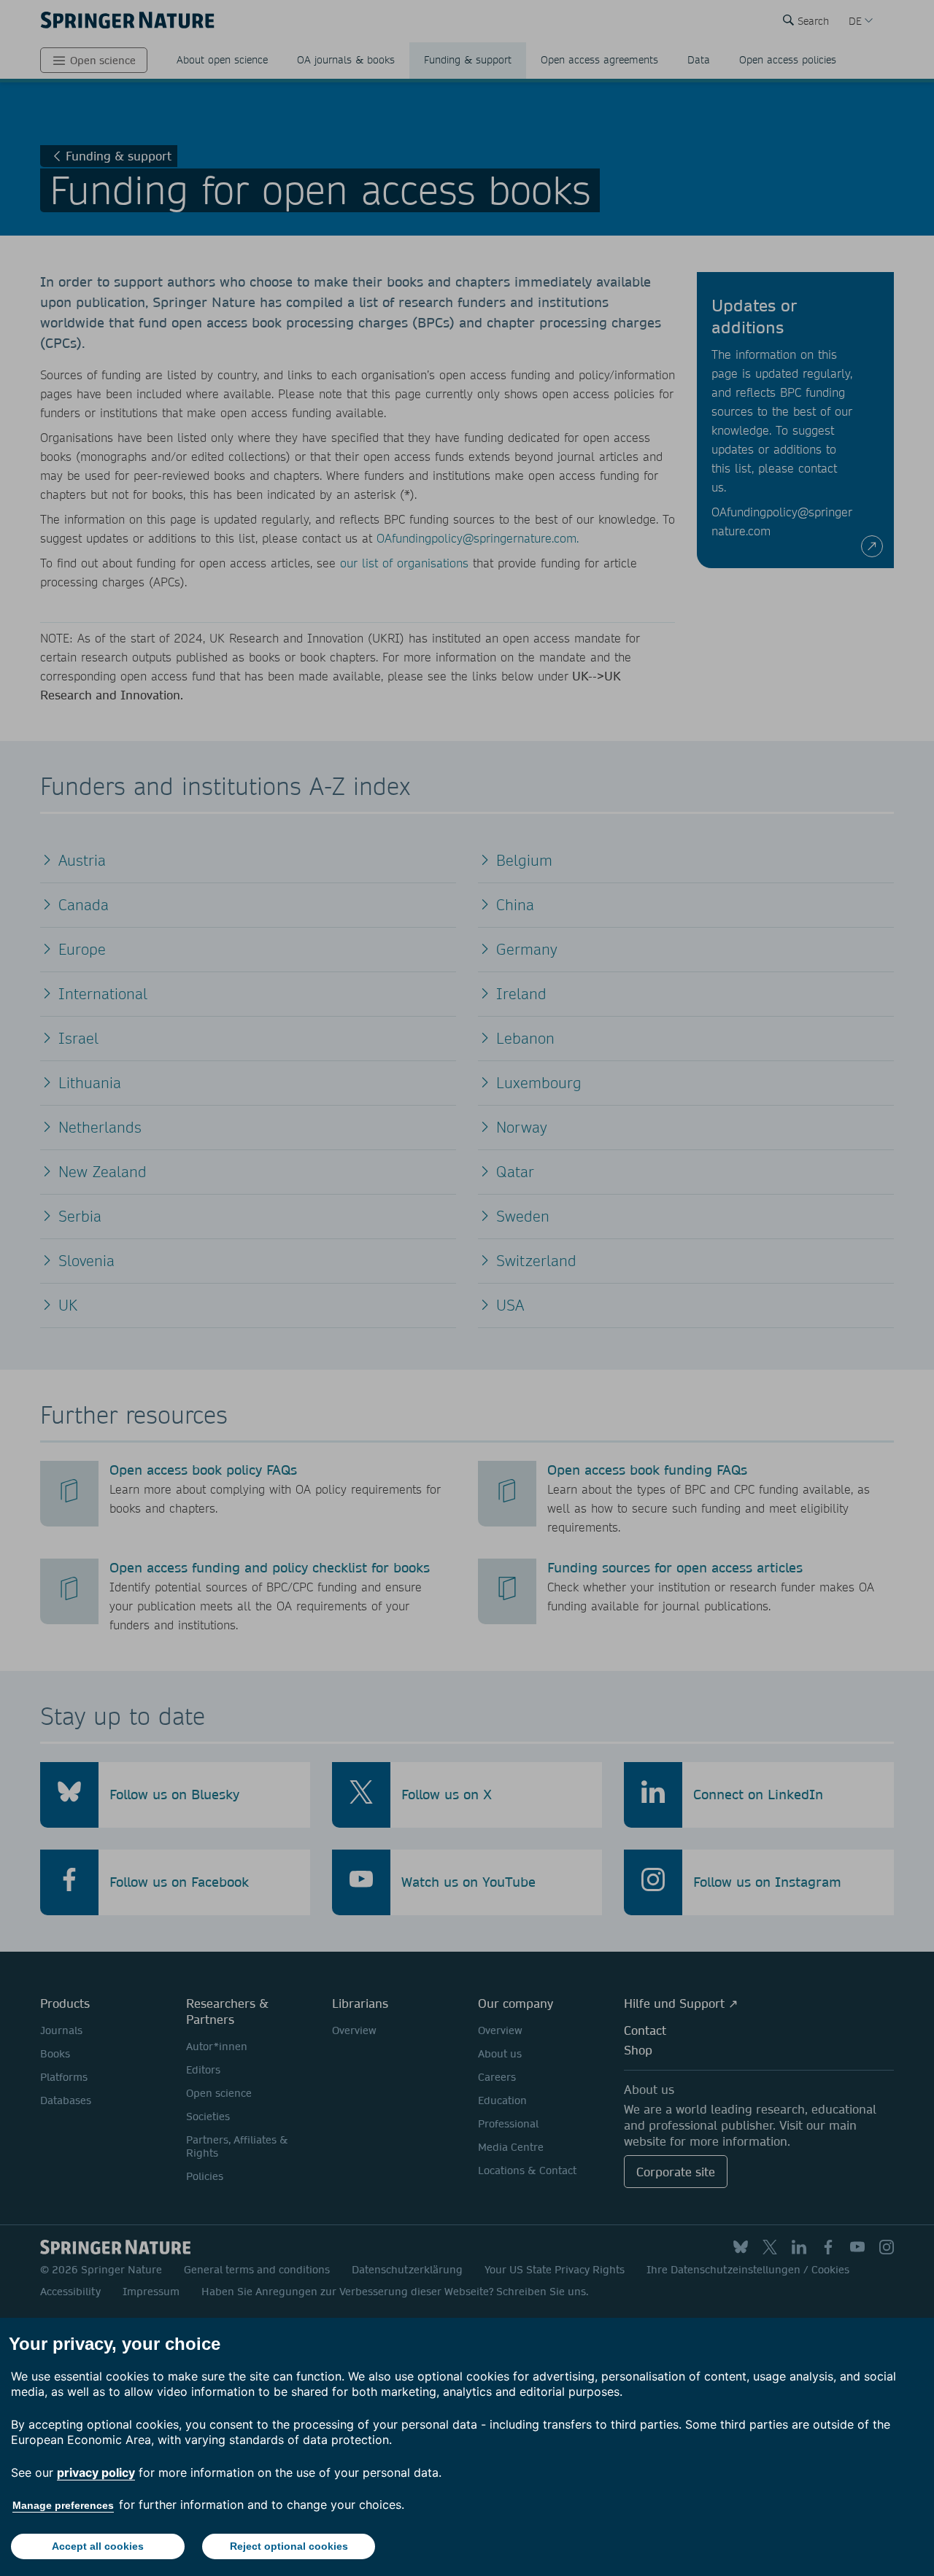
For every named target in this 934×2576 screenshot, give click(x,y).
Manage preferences (63, 2505)
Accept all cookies (98, 2546)
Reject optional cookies (289, 2546)
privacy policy (96, 2472)
